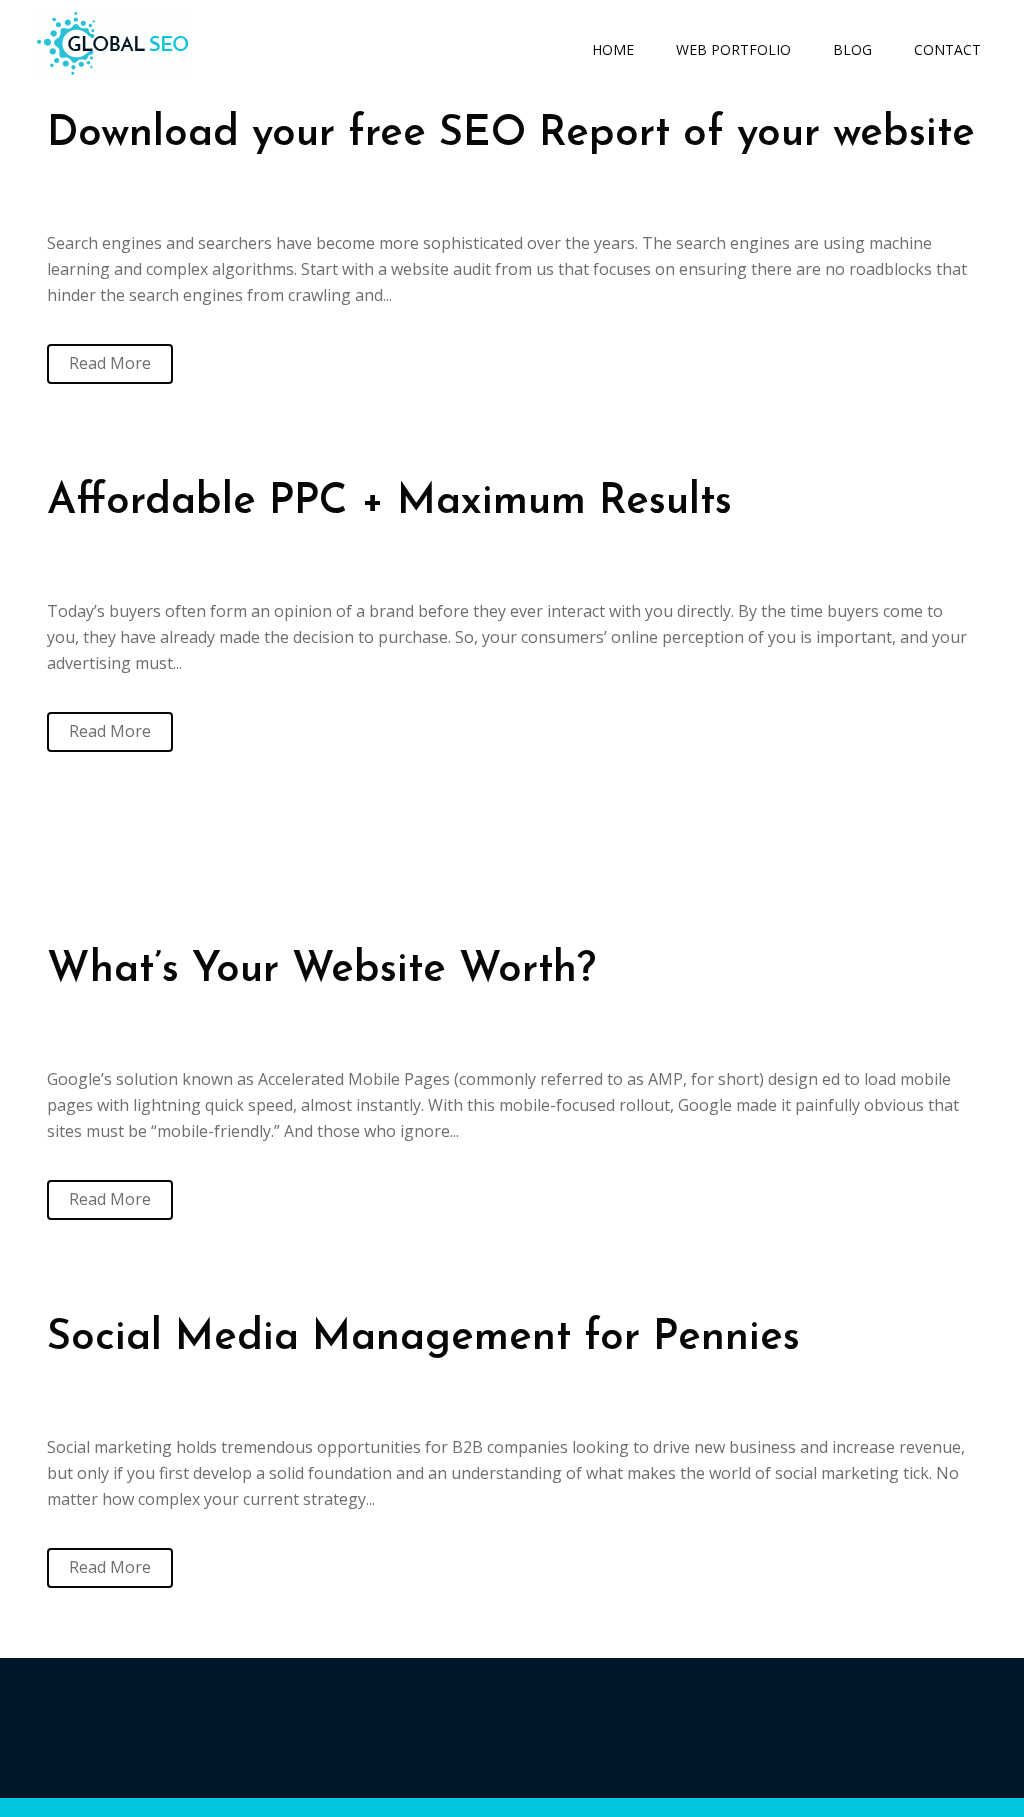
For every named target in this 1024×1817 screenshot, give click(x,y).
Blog (852, 49)
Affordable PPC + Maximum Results (389, 502)
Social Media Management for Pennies (423, 1338)
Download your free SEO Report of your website (511, 134)
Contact (947, 49)
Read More (110, 363)
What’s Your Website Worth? (321, 970)
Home (613, 49)
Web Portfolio (733, 49)
